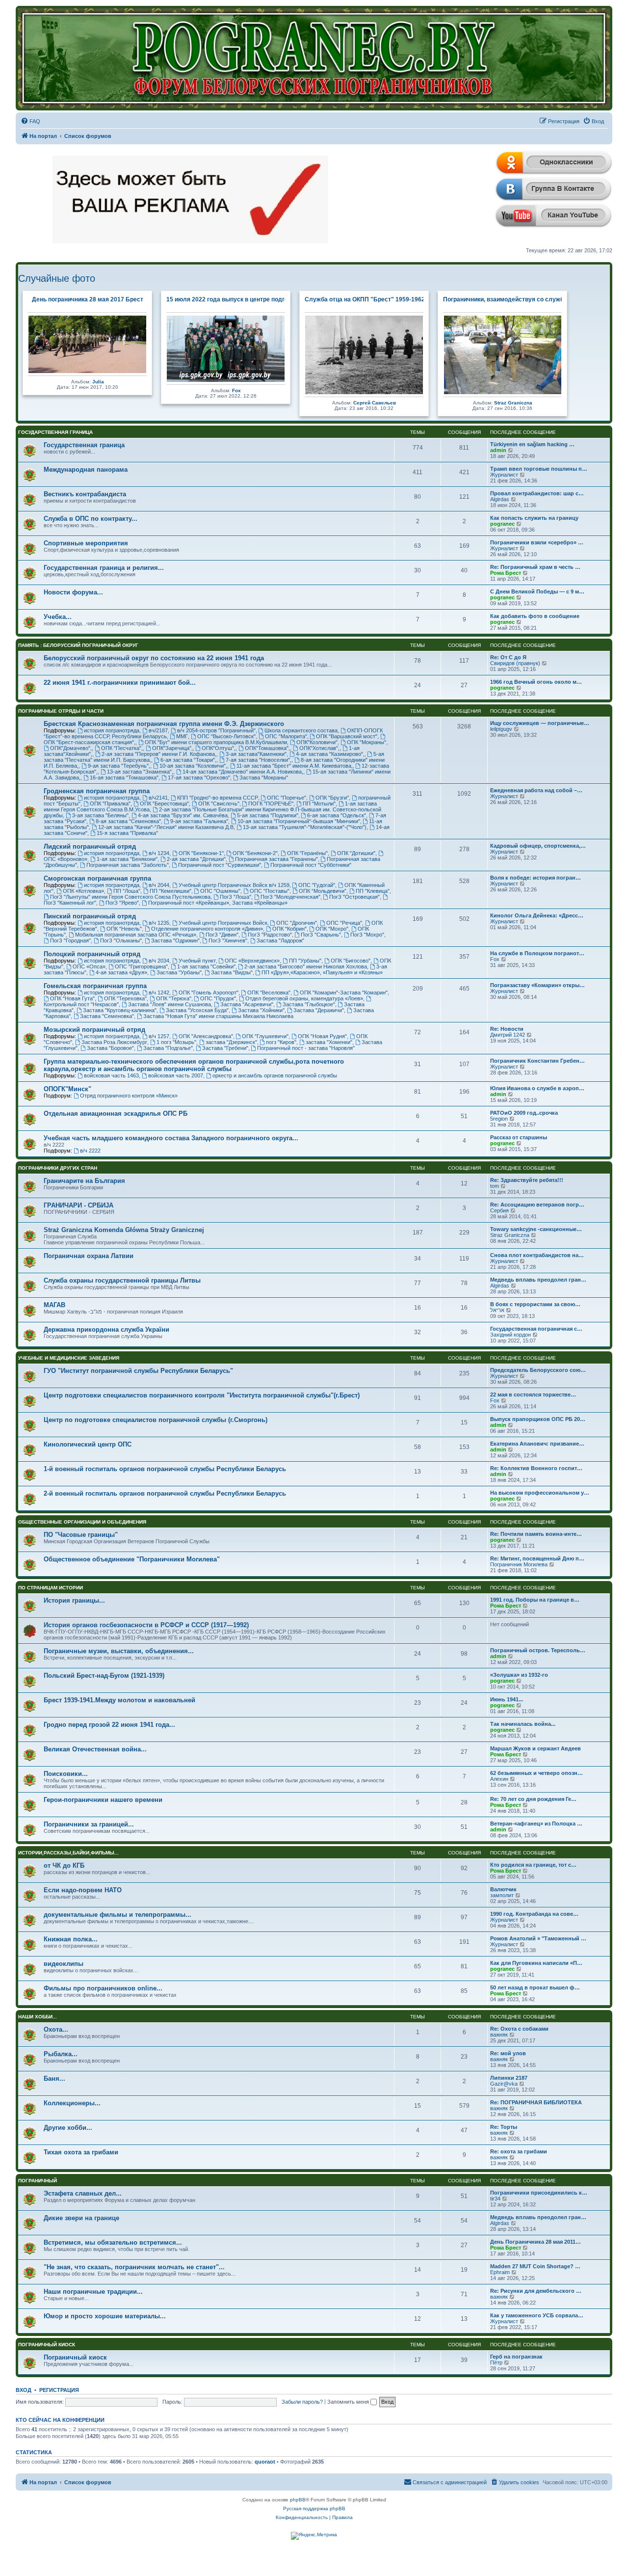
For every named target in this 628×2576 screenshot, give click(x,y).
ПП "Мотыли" (319, 804)
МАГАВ (54, 1305)
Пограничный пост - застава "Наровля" (306, 1048)
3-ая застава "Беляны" (100, 815)
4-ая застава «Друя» (121, 972)
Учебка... (58, 617)
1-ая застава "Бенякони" (127, 859)
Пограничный (38, 2181)
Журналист (504, 475)
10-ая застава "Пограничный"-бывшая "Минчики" (299, 821)
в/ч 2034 (159, 961)
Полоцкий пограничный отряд (92, 954)
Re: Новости (507, 1029)
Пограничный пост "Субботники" (311, 865)
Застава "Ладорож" (280, 940)
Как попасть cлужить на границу (534, 518)
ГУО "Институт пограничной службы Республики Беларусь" (138, 1371)
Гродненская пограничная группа (97, 791)
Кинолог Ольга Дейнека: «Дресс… (537, 915)
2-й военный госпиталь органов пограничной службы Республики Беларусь (165, 1493)
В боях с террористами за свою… (535, 1304)
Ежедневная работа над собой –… (536, 790)
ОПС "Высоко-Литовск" (226, 736)
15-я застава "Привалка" (127, 833)
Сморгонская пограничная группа (97, 878)
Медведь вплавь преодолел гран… (538, 1280)
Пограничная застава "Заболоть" (128, 865)
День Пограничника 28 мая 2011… (536, 2242)
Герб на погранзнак (516, 2357)
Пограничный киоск (47, 2345)
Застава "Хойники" (261, 1010)
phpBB (298, 2500)
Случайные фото (57, 278)
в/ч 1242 (159, 993)
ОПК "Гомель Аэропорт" (209, 993)
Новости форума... (73, 592)
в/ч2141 (158, 798)
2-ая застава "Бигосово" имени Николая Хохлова (306, 966)
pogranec (502, 524)
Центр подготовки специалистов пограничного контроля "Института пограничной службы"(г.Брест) (202, 1395)
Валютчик (503, 1889)
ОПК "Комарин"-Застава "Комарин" (344, 993)
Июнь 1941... (507, 1699)
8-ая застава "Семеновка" (128, 821)
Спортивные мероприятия (86, 543)
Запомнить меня (349, 2402)
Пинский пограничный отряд (90, 916)
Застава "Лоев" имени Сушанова (170, 1004)
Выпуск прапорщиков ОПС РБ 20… (538, 1419)
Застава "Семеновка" (107, 1016)
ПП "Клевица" (373, 891)
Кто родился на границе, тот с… (533, 1865)
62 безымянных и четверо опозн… (536, 1773)
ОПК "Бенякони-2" (255, 853)
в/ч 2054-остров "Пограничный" (216, 730)
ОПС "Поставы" (270, 891)
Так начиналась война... (523, 1724)
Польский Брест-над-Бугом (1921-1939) (104, 1676)
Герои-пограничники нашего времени (103, 1800)
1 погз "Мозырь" (176, 1042)
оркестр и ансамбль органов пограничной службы (275, 1075)
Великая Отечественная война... (95, 1749)
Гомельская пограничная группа (95, 986)
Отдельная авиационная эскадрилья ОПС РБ (116, 1114)
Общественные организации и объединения (82, 1522)
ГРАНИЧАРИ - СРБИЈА (78, 1205)
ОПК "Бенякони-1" (201, 853)
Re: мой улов (508, 2053)
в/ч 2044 (159, 885)
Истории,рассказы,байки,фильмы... (68, 1853)
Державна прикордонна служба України (106, 1329)
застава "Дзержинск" (231, 1042)
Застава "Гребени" (225, 1048)
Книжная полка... (71, 1939)
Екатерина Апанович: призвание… (537, 1444)
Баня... (54, 2079)
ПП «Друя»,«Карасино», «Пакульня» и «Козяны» (322, 972)
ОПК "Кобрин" (289, 929)
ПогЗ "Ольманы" (121, 940)
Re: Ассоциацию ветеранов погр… (537, 1205)
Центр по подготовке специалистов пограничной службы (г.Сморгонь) (156, 1420)
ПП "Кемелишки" (170, 891)
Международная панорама (86, 470)
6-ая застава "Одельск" (337, 815)
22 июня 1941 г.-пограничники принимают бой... (120, 683)
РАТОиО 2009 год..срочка (524, 1113)
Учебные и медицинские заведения (69, 1358)
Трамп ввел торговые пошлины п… (539, 469)
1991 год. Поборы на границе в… (535, 1600)
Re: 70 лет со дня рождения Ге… (533, 1799)
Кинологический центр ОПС (88, 1444)
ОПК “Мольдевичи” (323, 891)
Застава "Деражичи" (319, 1010)
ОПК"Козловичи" (317, 742)
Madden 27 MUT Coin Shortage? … (535, 2266)
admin (498, 450)
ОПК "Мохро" (332, 929)
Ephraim (500, 2272)
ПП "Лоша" (127, 891)
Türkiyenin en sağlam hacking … (532, 444)
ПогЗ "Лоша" (235, 897)
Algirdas (500, 499)
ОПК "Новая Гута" (72, 998)
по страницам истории (51, 1588)
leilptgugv (501, 729)
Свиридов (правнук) (515, 663)
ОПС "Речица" (344, 923)
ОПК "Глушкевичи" (265, 1036)
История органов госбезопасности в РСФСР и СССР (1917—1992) (146, 1625)
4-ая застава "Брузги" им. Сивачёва (183, 815)
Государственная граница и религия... (104, 568)
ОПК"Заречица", (172, 748)
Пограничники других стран (58, 1168)
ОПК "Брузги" (332, 798)
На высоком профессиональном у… (540, 1493)
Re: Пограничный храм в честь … (535, 567)
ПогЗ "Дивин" (222, 935)
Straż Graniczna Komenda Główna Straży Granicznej (124, 1230)
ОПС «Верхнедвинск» (252, 961)
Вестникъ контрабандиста (85, 494)
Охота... (56, 2029)
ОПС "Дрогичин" (297, 923)
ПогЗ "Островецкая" (354, 897)
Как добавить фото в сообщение (535, 616)
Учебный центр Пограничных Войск (223, 923)
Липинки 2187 (509, 2078)
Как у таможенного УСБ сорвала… (537, 2315)
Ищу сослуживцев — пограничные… (540, 723)
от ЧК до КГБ (64, 1865)
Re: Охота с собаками (519, 2029)
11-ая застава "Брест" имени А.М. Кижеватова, (295, 766)
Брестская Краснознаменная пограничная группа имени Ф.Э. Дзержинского (164, 724)
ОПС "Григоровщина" (141, 966)
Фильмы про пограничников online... (103, 1988)
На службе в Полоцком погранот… (537, 953)
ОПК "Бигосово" (351, 961)
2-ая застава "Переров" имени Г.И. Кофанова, (159, 754)
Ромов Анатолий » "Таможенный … (538, 1938)
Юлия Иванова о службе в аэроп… (537, 1088)
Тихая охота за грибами (81, 2152)
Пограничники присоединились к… (539, 2193)
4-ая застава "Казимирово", (330, 754)
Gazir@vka (504, 2084)
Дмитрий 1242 (508, 1035)
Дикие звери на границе (81, 2218)
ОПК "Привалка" (110, 804)
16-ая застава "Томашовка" (124, 778)
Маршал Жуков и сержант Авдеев (536, 1748)
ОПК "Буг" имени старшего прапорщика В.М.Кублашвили (216, 742)
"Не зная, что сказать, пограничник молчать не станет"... (134, 2267)
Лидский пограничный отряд (90, 846)
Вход (24, 2390)
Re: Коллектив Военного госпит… (536, 1468)
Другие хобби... (68, 2128)
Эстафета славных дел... (83, 2193)
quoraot (265, 2462)
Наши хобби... (38, 2017)
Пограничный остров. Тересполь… (538, 1650)
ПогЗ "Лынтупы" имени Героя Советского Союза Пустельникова (130, 897)
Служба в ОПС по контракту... (91, 519)
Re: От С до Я (508, 657)
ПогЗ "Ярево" (122, 903)
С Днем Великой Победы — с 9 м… (537, 591)
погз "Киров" (281, 1042)
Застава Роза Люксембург (114, 1042)
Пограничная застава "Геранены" (276, 859)
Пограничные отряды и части (61, 711)
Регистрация (59, 2390)
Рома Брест (506, 573)
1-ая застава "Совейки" (206, 966)
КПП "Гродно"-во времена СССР (218, 798)
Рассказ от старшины (519, 1137)
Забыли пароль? (302, 2402)
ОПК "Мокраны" (366, 742)
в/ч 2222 (90, 1151)
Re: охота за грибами (519, 2151)
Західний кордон (510, 1335)
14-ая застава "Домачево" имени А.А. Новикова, (243, 772)
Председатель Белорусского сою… (538, 1370)
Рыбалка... (61, 2054)
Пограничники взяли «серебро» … (537, 542)
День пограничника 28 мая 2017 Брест (88, 299)
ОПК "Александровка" (206, 1036)
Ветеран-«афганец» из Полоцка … (536, 1824)
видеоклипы (64, 1964)
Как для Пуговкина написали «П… (536, 1963)
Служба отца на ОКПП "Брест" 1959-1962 (365, 299)
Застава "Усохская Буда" (197, 1010)
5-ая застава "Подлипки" (268, 815)
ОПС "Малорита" (286, 736)
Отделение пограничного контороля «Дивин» (207, 929)
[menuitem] (30, 121)
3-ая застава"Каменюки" (256, 754)
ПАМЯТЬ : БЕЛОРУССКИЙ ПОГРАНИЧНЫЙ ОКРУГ (78, 645)
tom (495, 1186)
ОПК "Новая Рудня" (322, 1036)
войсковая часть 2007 (176, 1075)
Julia (98, 382)
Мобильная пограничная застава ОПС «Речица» (136, 935)
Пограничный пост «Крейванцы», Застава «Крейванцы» (218, 903)
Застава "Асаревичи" (247, 1004)
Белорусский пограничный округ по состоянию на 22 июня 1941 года (154, 658)
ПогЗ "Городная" (70, 940)
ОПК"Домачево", (71, 748)
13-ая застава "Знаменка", (140, 772)
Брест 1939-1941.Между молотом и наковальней (119, 1700)
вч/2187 (158, 730)
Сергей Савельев (375, 403)
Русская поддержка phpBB (314, 2509)
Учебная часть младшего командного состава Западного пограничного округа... (171, 1138)
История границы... (74, 1600)
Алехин (499, 1779)
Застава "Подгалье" (168, 1048)
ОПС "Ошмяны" (220, 891)
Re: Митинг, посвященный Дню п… (537, 1558)
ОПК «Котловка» (83, 891)
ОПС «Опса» (89, 966)
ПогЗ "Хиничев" (228, 940)
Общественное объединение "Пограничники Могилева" (132, 1559)
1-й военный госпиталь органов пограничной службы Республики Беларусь (165, 1469)
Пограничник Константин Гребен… (537, 1061)
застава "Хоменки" (329, 1042)
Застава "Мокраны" (264, 778)
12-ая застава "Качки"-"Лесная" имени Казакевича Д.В (166, 827)
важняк (499, 2035)
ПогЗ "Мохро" (367, 935)
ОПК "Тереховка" (125, 998)
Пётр (496, 2362)
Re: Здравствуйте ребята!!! (527, 1180)
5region (499, 1119)
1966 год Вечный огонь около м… (536, 682)
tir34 (495, 2199)
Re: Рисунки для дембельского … (536, 2291)
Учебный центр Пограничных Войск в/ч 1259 (234, 885)
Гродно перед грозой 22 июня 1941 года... (109, 1725)
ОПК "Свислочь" (219, 804)
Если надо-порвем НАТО (83, 1890)
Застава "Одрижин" (175, 940)
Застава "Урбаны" (179, 972)
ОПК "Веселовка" (269, 993)
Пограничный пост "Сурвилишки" (220, 865)
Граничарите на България (84, 1181)
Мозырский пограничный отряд (94, 1030)
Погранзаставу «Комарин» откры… (537, 985)
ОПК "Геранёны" (307, 853)
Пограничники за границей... (89, 1824)
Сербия (499, 1210)
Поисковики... (66, 1774)
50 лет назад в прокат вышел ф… (535, 1987)
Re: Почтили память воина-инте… (536, 1534)
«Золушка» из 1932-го (519, 1675)
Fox (236, 390)
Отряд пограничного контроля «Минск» (129, 1096)
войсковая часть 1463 (111, 1075)
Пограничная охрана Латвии (89, 1256)
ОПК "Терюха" (174, 998)
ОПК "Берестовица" (164, 804)
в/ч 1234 (159, 853)
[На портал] (314, 58)
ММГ (182, 736)
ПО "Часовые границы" (81, 1535)
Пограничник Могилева (519, 1564)
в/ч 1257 (159, 1036)
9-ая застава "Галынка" (199, 821)
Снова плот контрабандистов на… (537, 1255)
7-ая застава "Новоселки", (259, 760)
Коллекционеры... (72, 2103)
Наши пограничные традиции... (93, 2292)
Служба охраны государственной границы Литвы (122, 1280)
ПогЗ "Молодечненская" (290, 897)
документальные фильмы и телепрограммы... (118, 1915)
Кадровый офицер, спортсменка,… (538, 846)
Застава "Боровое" (110, 1048)
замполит (502, 1895)
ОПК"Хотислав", (319, 748)
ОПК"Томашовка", (267, 748)
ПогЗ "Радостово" (270, 935)
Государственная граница (55, 432)
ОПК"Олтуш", (219, 748)
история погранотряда (112, 730)
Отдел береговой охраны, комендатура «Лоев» (304, 998)
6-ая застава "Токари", (188, 760)
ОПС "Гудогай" (317, 885)
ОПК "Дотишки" (356, 853)
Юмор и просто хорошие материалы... (105, 2316)
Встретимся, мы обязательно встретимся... (113, 2242)
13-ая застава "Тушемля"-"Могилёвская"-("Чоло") (305, 827)
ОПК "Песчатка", (122, 748)
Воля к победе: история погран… (536, 878)
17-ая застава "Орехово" (199, 778)
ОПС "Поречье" (287, 798)
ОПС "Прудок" (218, 998)
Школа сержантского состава (301, 730)
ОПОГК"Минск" (67, 1089)
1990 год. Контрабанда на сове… (534, 1914)
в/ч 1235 (159, 923)
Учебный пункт (197, 961)
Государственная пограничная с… (536, 1329)
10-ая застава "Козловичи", (193, 766)
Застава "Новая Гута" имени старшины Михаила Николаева (218, 1016)
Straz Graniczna (513, 403)
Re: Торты (504, 2127)
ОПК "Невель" (124, 929)
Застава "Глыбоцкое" (309, 1004)
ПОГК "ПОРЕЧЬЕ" (271, 804)
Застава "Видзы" (232, 972)
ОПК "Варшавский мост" (347, 736)
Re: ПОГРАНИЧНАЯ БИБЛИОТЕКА (536, 2102)
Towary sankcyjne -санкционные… (536, 1229)
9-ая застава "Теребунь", (119, 766)
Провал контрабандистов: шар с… (537, 493)
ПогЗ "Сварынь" (321, 935)
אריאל (497, 1310)
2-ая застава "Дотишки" (196, 859)
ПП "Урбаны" (305, 961)
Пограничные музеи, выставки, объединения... (119, 1651)
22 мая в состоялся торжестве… (533, 1395)
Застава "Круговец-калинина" (120, 1010)
